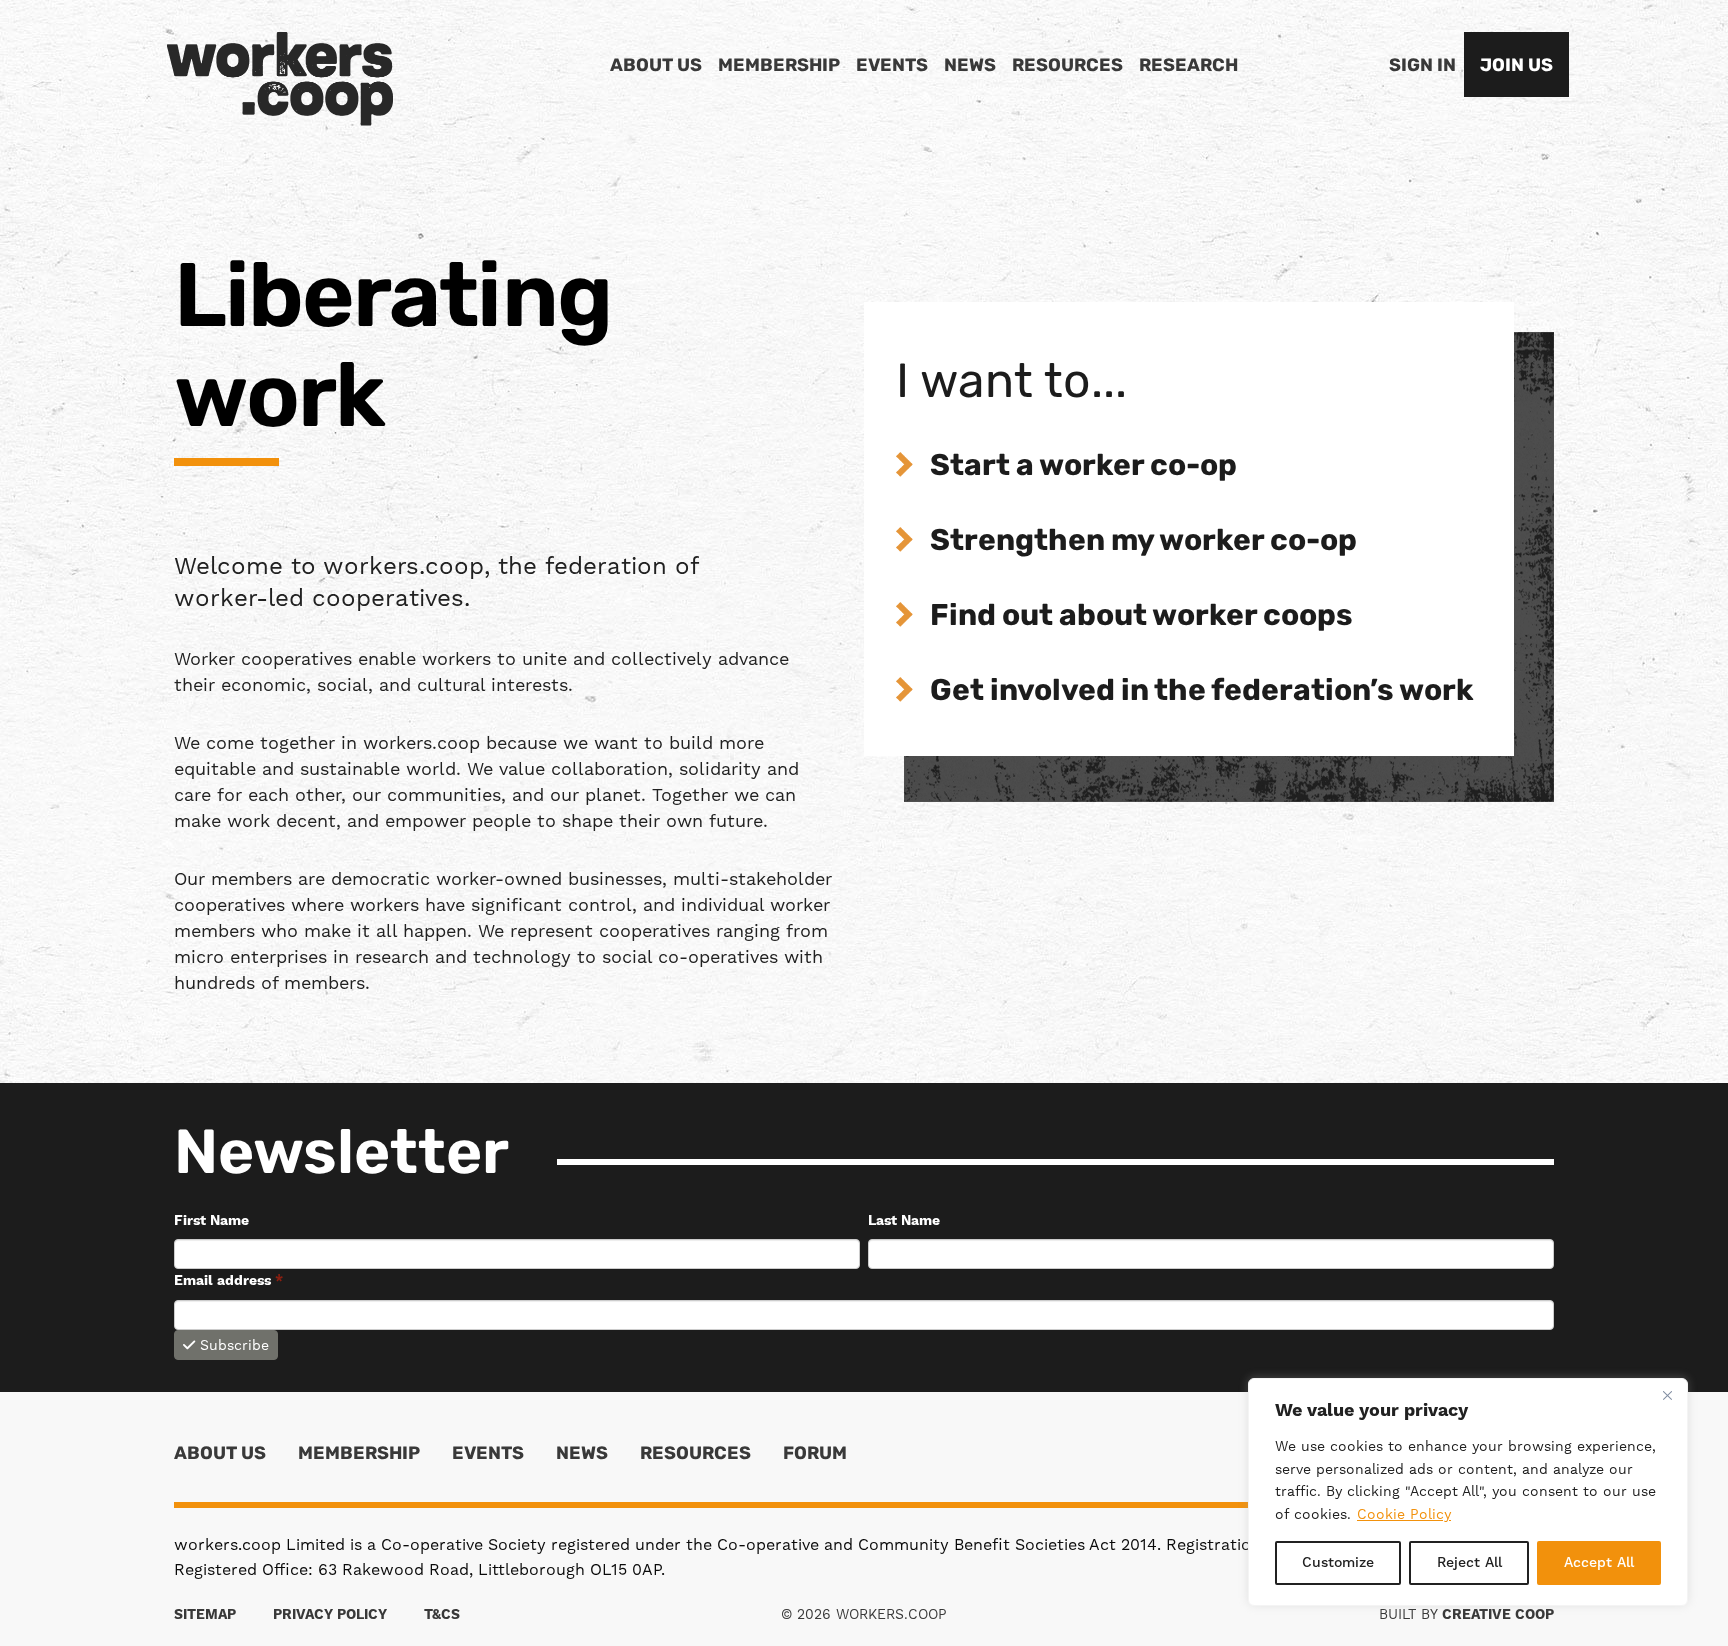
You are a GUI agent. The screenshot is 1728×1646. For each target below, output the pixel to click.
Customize (1338, 1563)
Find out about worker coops (1141, 617)
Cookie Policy (1404, 1514)
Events (892, 67)
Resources (1067, 67)
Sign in (1422, 67)
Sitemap (205, 1615)
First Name (211, 1221)
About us (656, 67)
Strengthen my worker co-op (1143, 542)
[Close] (1667, 1395)
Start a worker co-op (1083, 467)
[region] (1468, 1492)
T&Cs (442, 1615)
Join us (1516, 67)
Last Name (904, 1221)
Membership (779, 67)
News (970, 67)
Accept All (1599, 1563)
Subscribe (234, 1345)
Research (1188, 67)
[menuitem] (656, 67)
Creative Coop (1498, 1615)
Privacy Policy (330, 1615)
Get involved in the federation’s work (1202, 692)
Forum (815, 1455)
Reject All (1469, 1563)
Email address (228, 1281)
